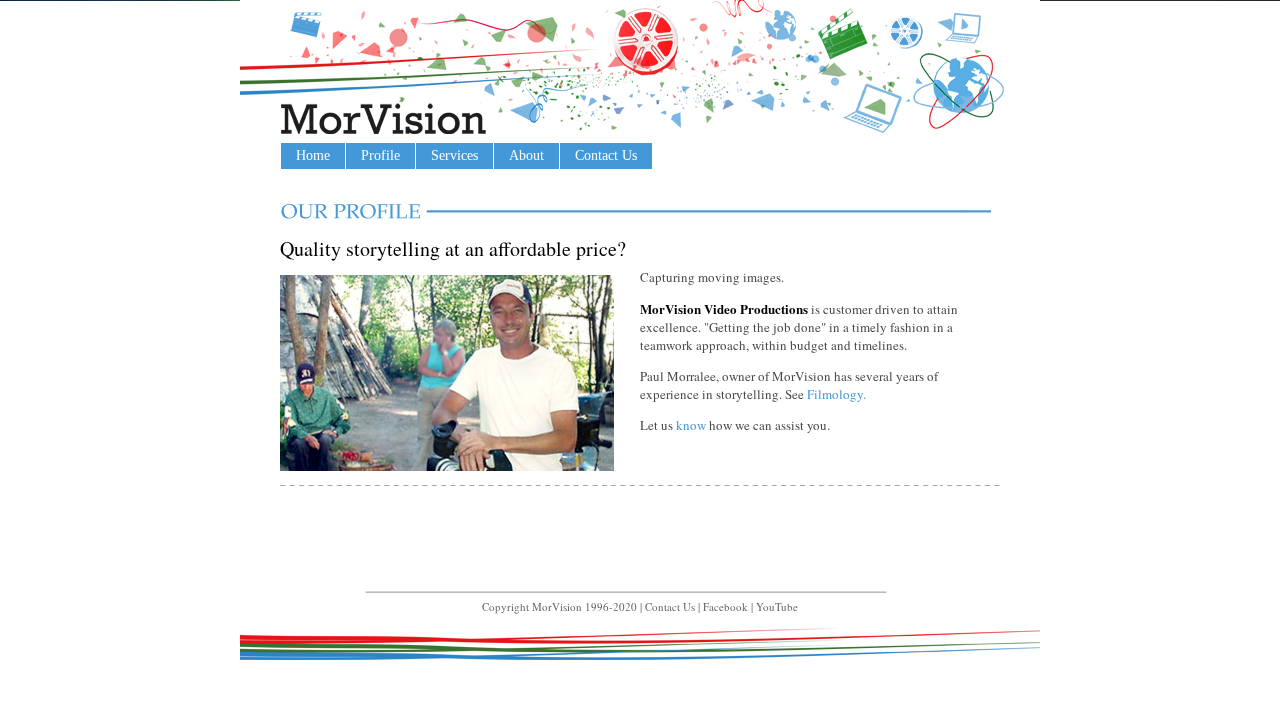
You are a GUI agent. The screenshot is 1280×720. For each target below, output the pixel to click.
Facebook (725, 606)
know (691, 425)
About (526, 155)
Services (454, 155)
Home (313, 155)
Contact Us (606, 155)
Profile (380, 155)
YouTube (777, 606)
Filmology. (836, 394)
